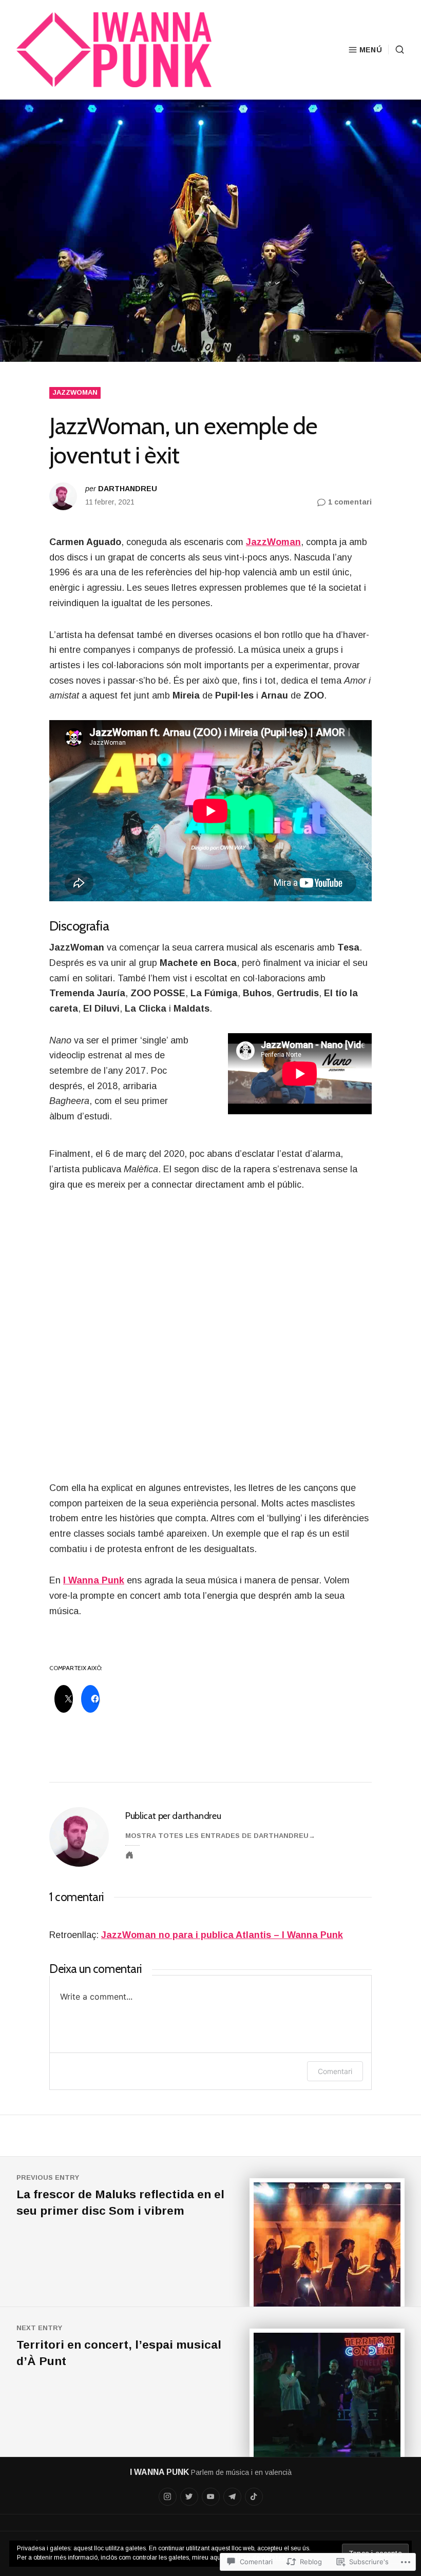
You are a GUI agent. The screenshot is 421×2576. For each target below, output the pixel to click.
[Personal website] (129, 1855)
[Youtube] (211, 2497)
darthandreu (128, 489)
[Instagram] (168, 2497)
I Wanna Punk (94, 1580)
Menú (371, 50)
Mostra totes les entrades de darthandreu (217, 1836)
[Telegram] (232, 2497)
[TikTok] (254, 2497)
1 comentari (350, 503)
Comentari (335, 2071)
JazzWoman (75, 392)
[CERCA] (396, 50)
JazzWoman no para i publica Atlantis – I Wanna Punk (222, 1935)
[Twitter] (189, 2497)
